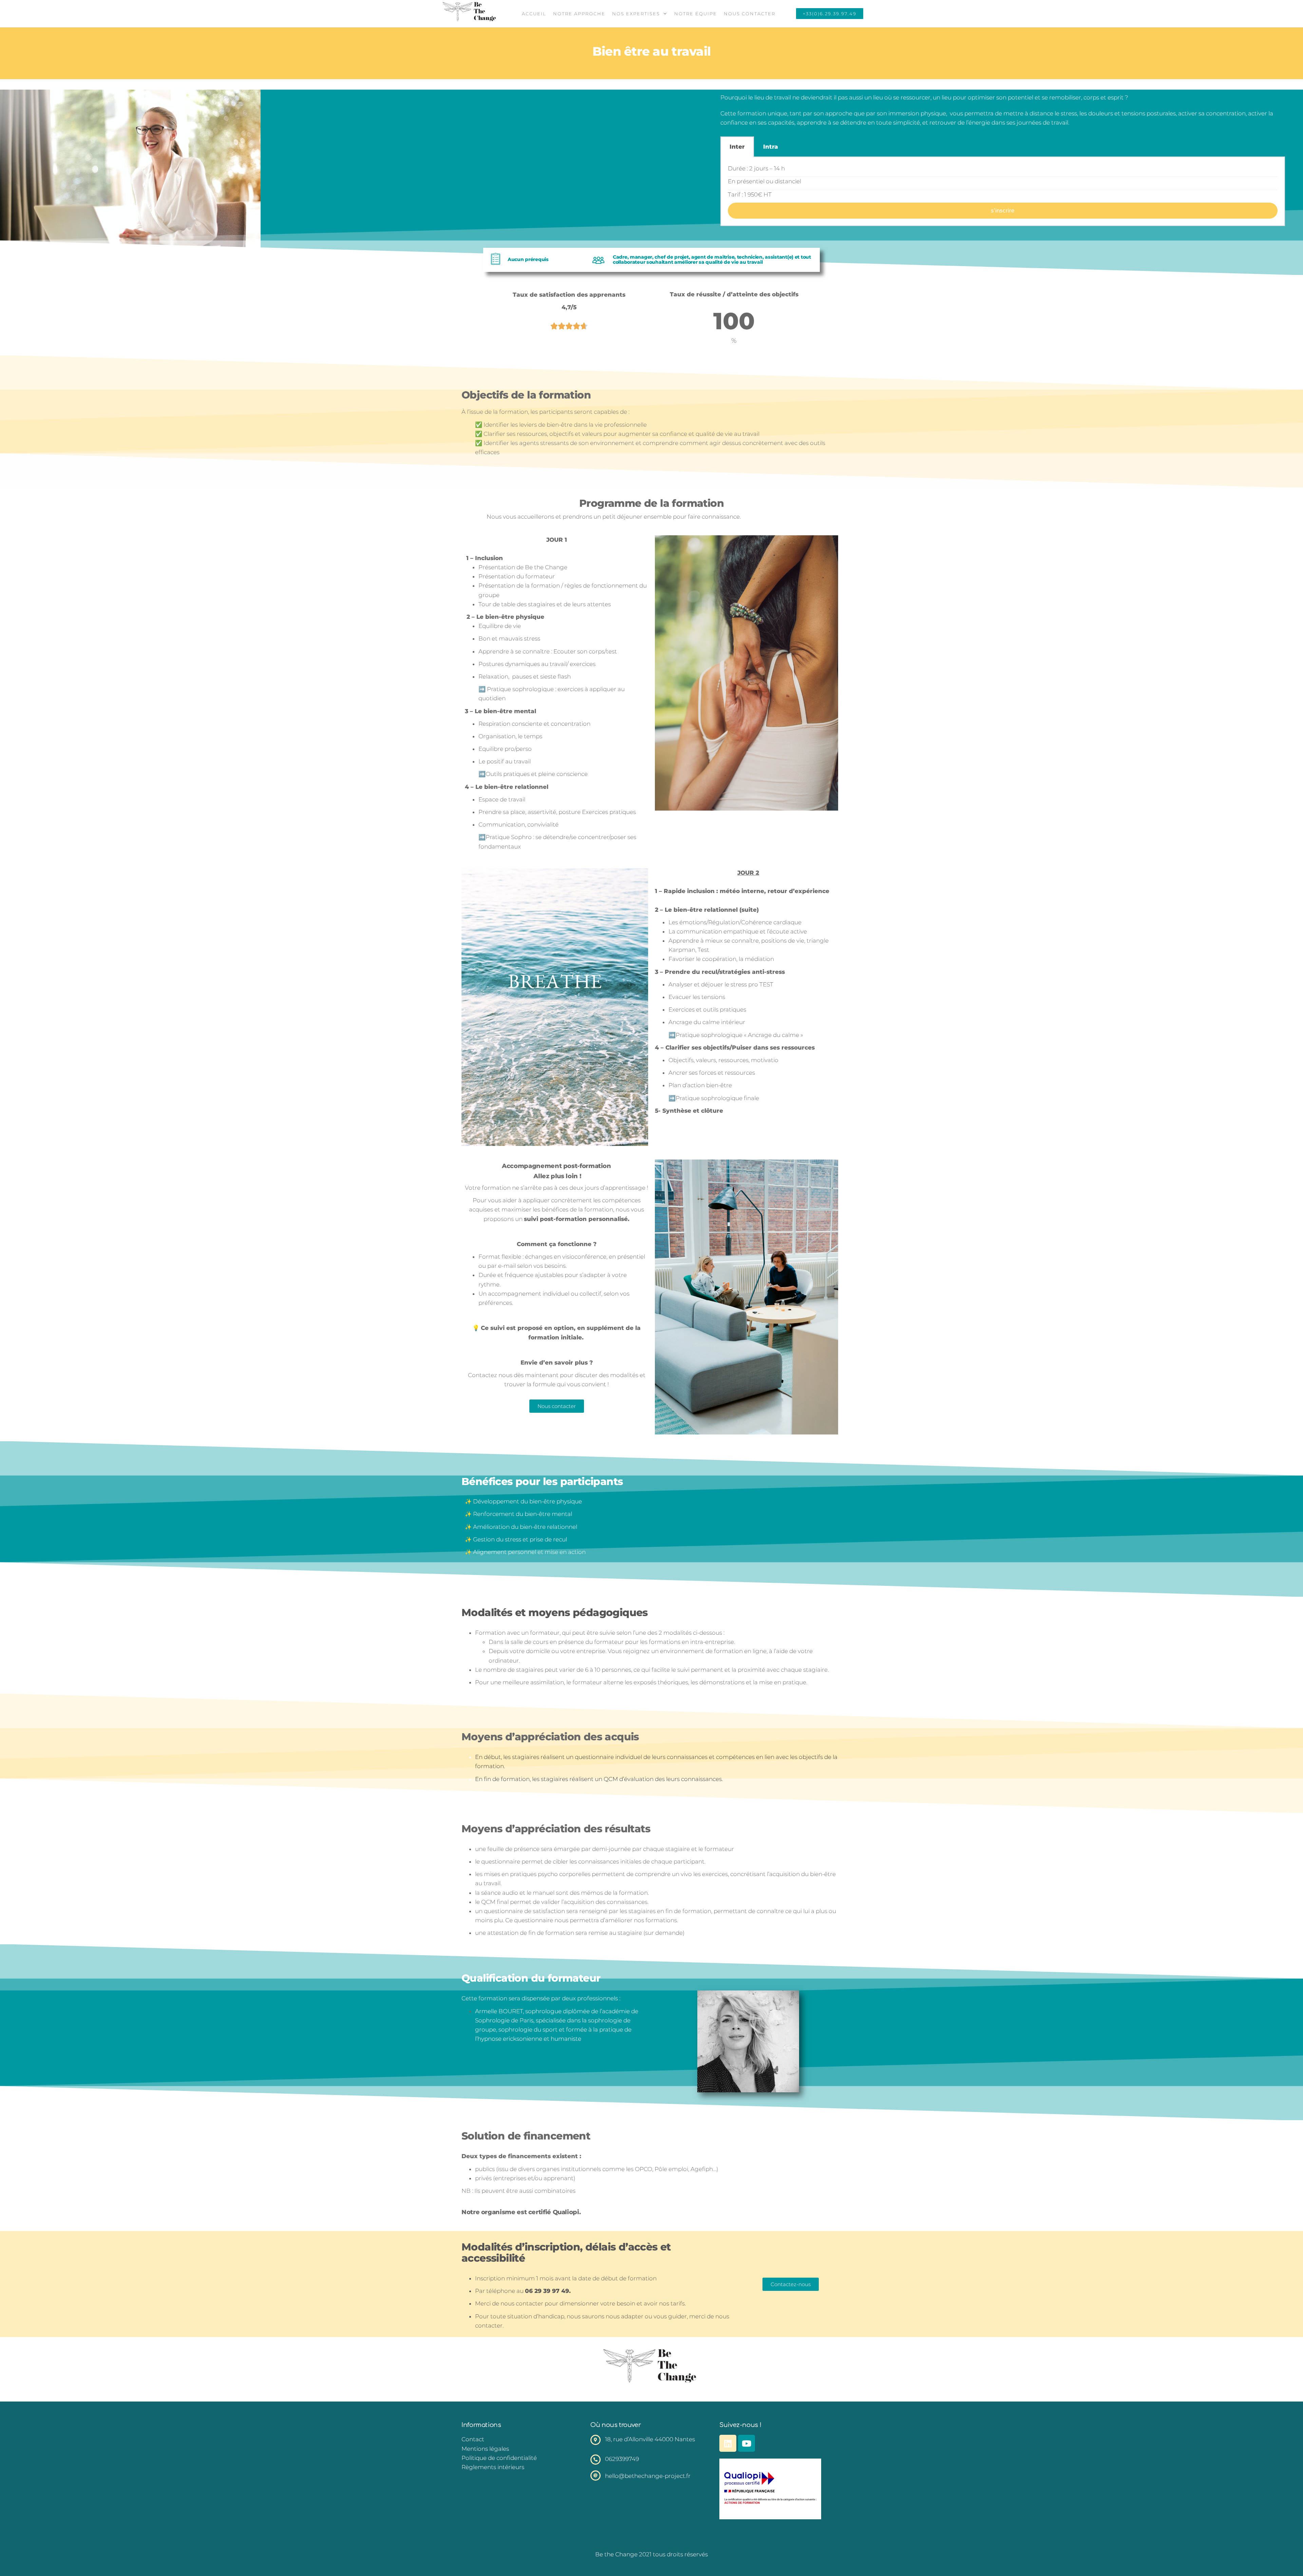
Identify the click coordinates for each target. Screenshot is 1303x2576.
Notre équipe (696, 14)
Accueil (534, 14)
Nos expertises (636, 14)
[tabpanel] (1003, 192)
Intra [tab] (771, 147)
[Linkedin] (728, 2443)
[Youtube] (747, 2443)
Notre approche (579, 14)
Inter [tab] (737, 147)
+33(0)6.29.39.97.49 (830, 14)
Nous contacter (750, 14)
